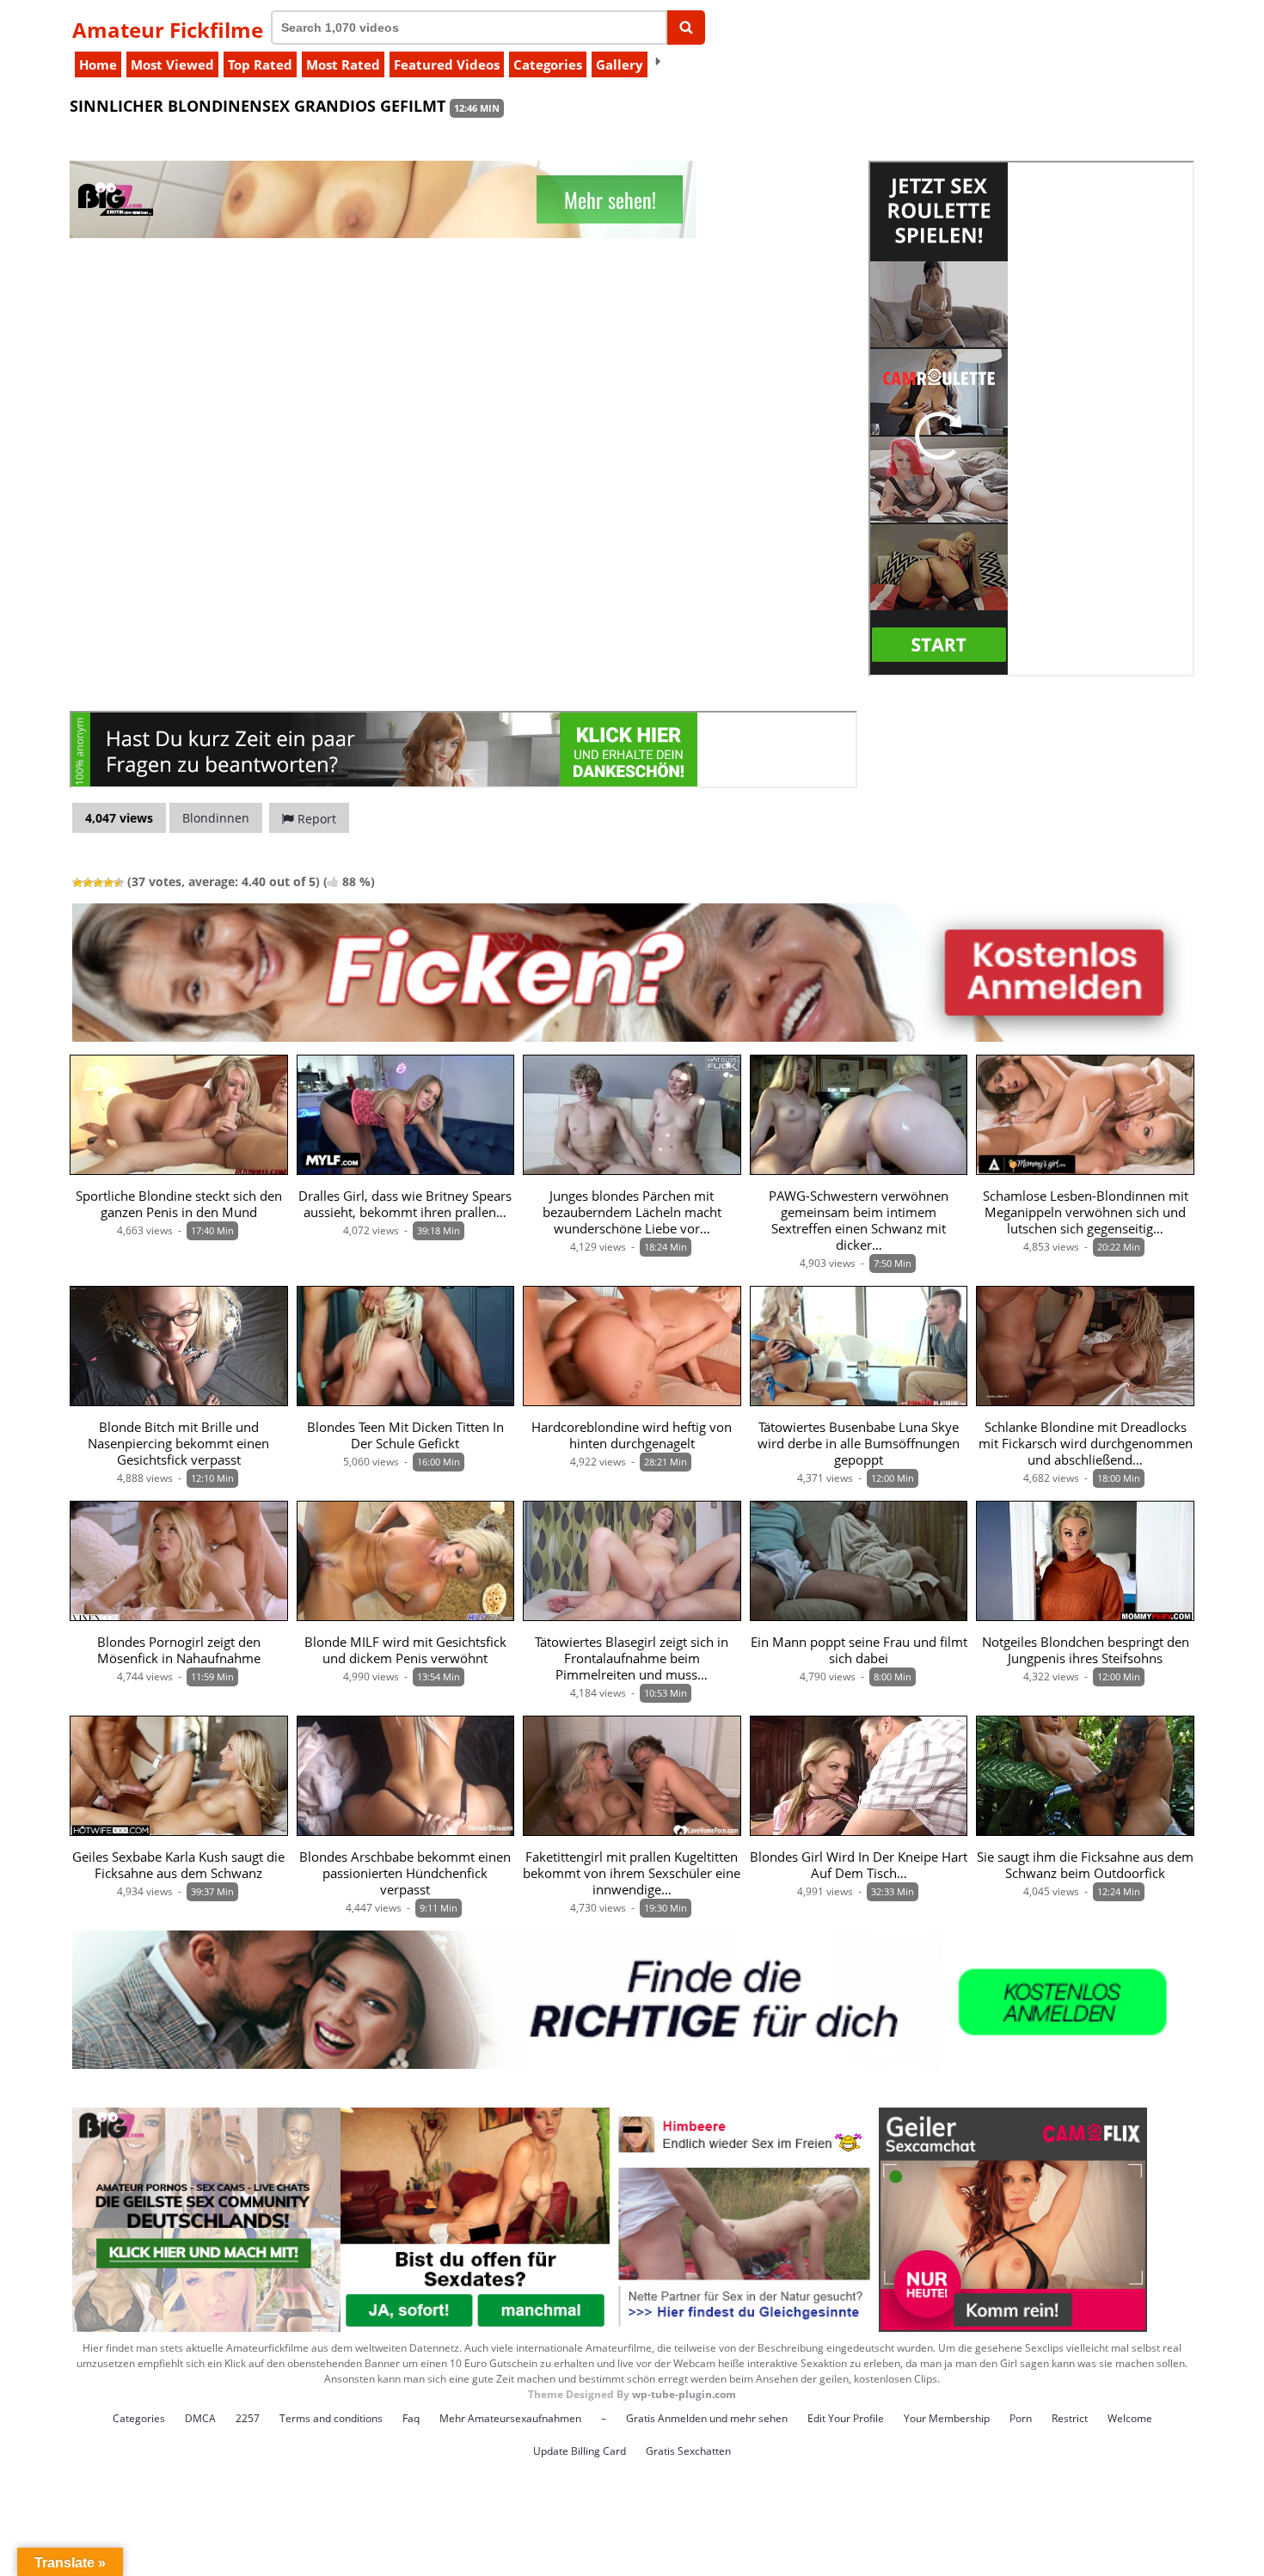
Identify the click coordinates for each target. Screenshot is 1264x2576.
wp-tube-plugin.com (684, 2394)
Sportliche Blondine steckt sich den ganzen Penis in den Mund (179, 1204)
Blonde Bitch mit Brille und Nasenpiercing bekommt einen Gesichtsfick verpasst (178, 1444)
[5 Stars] (119, 883)
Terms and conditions (331, 2418)
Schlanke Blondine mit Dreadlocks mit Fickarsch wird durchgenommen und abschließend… (1086, 1444)
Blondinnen (216, 818)
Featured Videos (447, 64)
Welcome (1130, 2418)
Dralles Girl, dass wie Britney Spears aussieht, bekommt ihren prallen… (405, 1204)
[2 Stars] (88, 883)
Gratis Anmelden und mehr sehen (707, 2418)
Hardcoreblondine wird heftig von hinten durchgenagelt (632, 1435)
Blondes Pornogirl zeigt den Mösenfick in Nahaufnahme (179, 1650)
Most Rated (343, 64)
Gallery (620, 64)
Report (315, 819)
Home (98, 64)
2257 (248, 2418)
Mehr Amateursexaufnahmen (510, 2418)
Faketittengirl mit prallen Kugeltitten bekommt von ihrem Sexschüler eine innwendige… (632, 1873)
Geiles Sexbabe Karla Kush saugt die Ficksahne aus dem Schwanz (178, 1865)
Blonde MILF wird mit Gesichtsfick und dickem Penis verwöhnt (405, 1650)
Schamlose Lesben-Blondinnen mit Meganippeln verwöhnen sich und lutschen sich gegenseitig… (1086, 1212)
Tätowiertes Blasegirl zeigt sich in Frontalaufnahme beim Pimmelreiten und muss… (632, 1658)
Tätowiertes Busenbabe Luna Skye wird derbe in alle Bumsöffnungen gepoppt (859, 1444)
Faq (411, 2418)
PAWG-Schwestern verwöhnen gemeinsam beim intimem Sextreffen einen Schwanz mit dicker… (859, 1221)
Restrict (1070, 2418)
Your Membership (947, 2418)
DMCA (200, 2418)
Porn (1021, 2418)
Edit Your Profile (846, 2418)
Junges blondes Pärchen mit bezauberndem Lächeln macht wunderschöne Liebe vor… (632, 1212)
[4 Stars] (108, 883)
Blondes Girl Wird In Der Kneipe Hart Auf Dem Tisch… (859, 1865)
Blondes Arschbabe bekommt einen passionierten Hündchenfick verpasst (405, 1873)
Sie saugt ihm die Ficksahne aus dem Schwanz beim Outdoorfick (1085, 1865)
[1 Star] (77, 883)
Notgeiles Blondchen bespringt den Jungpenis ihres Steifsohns (1086, 1650)
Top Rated (260, 64)
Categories (548, 64)
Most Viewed (172, 64)
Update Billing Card (580, 2451)
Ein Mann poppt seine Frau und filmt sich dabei (859, 1650)
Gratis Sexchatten (688, 2451)
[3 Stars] (98, 883)
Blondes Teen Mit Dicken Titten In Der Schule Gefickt (405, 1435)
